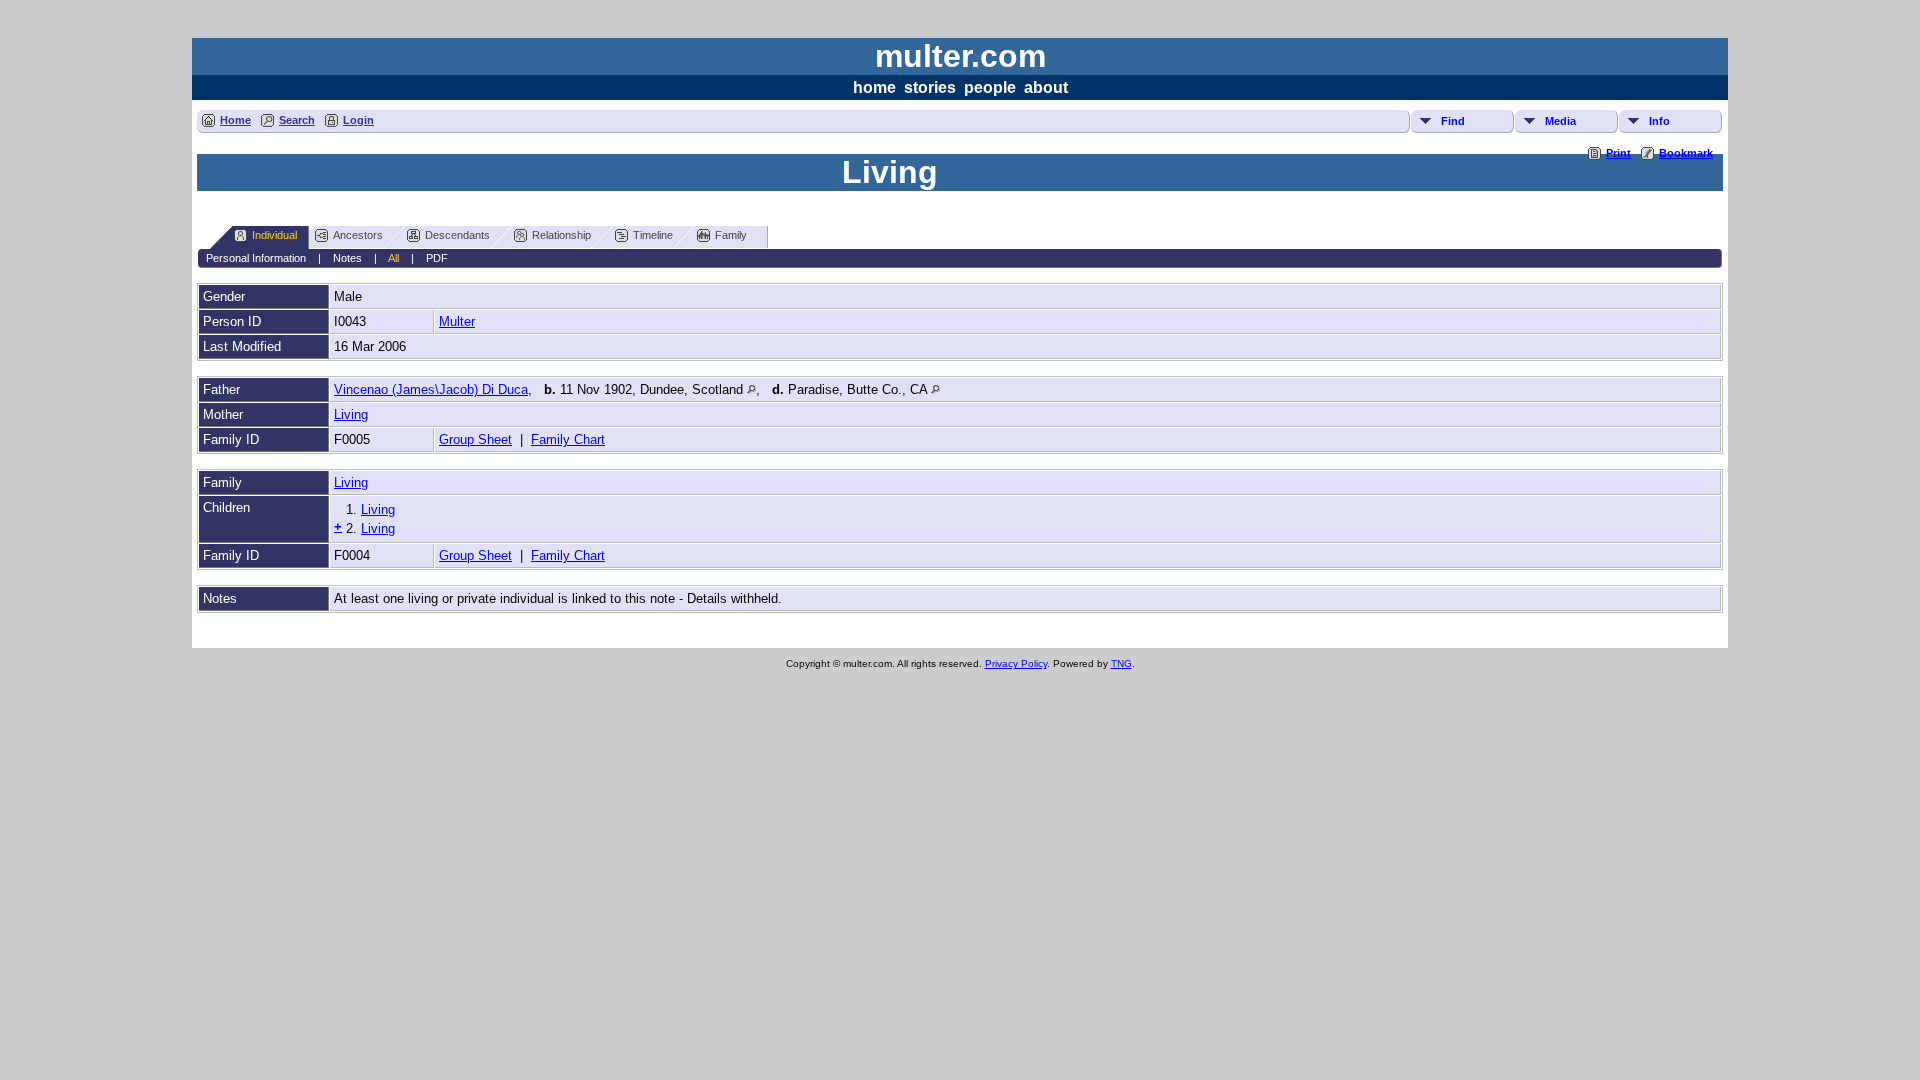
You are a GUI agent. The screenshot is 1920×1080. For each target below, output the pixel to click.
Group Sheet (475, 439)
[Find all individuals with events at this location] (751, 389)
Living (351, 414)
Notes (347, 258)
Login (358, 120)
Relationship (561, 235)
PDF (437, 258)
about (1046, 87)
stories (930, 87)
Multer (457, 321)
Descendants (457, 235)
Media (1560, 121)
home (874, 87)
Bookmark (1686, 153)
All (393, 258)
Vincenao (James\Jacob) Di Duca (431, 389)
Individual (274, 235)
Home (235, 120)
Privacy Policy (1016, 663)
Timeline (653, 235)
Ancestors (358, 235)
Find (1453, 121)
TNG (1121, 663)
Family (731, 235)
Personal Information (256, 258)
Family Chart (568, 439)
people (990, 87)
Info (1659, 121)
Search (297, 120)
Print (1618, 153)
